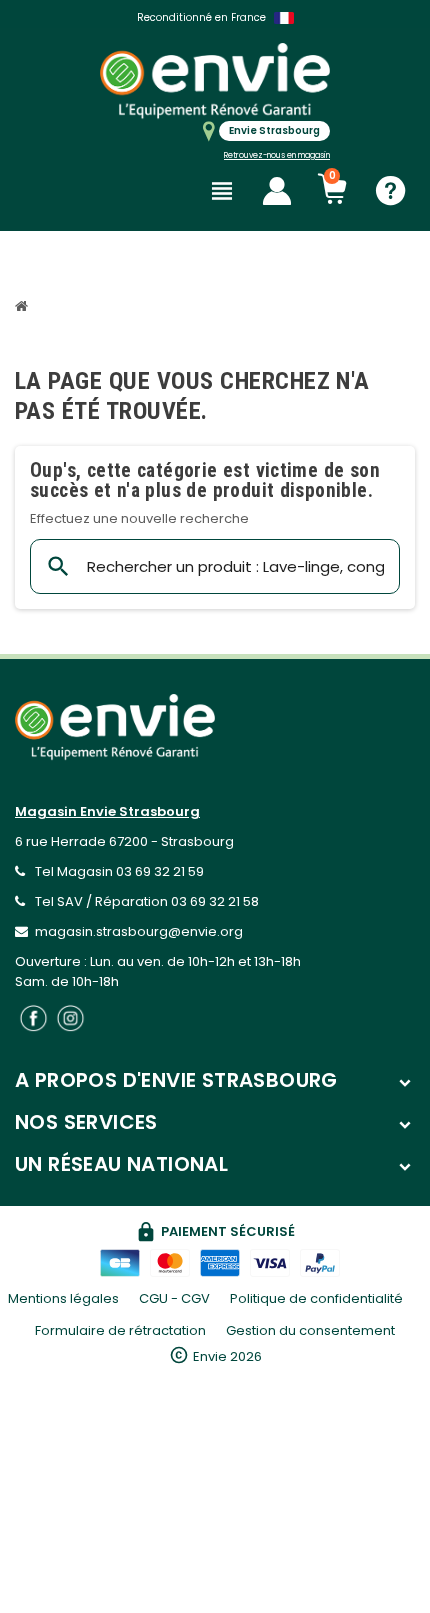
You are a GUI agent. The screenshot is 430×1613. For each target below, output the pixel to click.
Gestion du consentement (310, 1330)
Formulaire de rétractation (120, 1330)
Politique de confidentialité (316, 1298)
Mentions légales (63, 1298)
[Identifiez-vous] (277, 191)
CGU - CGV (174, 1298)
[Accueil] (24, 308)
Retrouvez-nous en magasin (277, 155)
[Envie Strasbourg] (215, 80)
